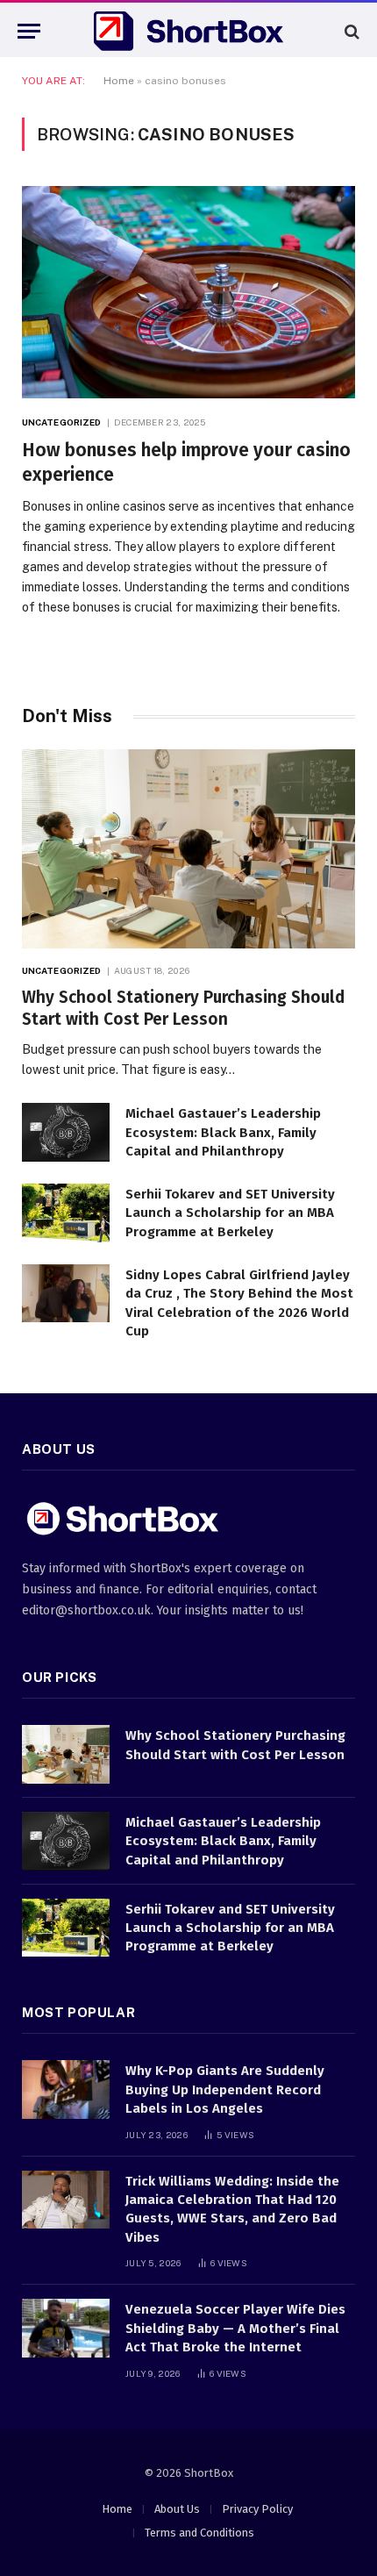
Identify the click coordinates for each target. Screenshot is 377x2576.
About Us (177, 2509)
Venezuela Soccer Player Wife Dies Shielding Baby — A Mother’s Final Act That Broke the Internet (235, 2328)
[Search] (350, 31)
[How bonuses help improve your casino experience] (188, 292)
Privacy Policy (257, 2509)
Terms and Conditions (199, 2533)
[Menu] (29, 31)
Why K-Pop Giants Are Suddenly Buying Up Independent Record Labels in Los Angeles (225, 2089)
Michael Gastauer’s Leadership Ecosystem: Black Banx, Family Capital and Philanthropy (223, 1132)
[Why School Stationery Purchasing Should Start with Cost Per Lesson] (188, 848)
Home (119, 81)
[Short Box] (188, 31)
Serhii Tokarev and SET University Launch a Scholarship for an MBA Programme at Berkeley (230, 1213)
